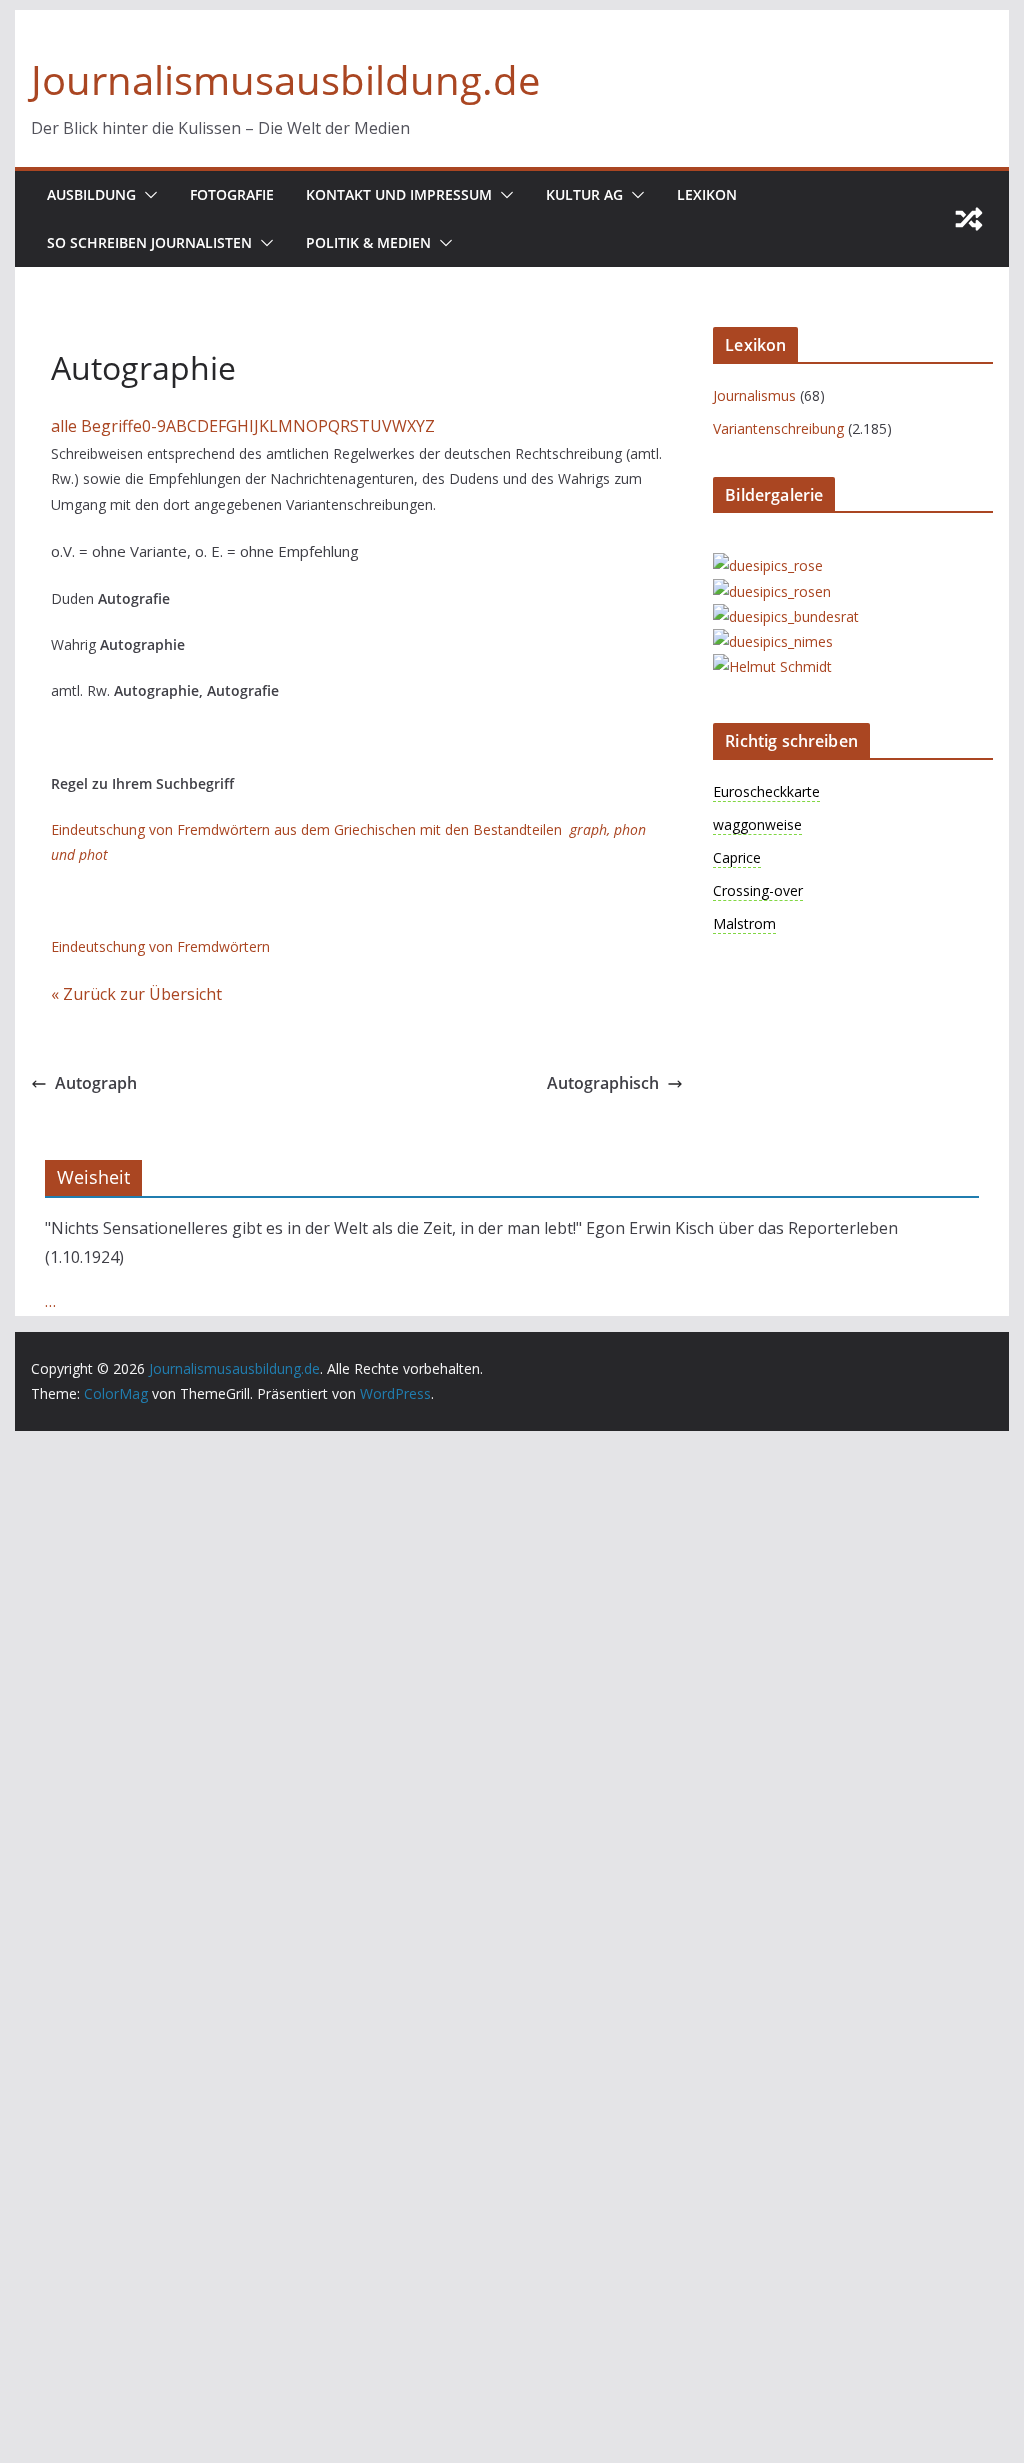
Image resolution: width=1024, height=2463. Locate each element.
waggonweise (757, 824)
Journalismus (754, 395)
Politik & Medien (368, 242)
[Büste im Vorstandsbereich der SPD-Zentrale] (772, 666)
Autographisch (603, 1083)
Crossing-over (758, 890)
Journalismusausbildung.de (285, 79)
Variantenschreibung (778, 428)
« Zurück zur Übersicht (136, 994)
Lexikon (707, 194)
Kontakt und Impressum (399, 194)
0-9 (154, 426)
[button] (147, 195)
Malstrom (744, 923)
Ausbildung (91, 194)
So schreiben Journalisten (149, 242)
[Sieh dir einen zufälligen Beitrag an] (969, 219)
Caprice (737, 857)
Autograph (96, 1083)
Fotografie (232, 194)
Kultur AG (584, 194)
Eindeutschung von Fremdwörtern (160, 946)
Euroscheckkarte (766, 791)
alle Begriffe (96, 426)
